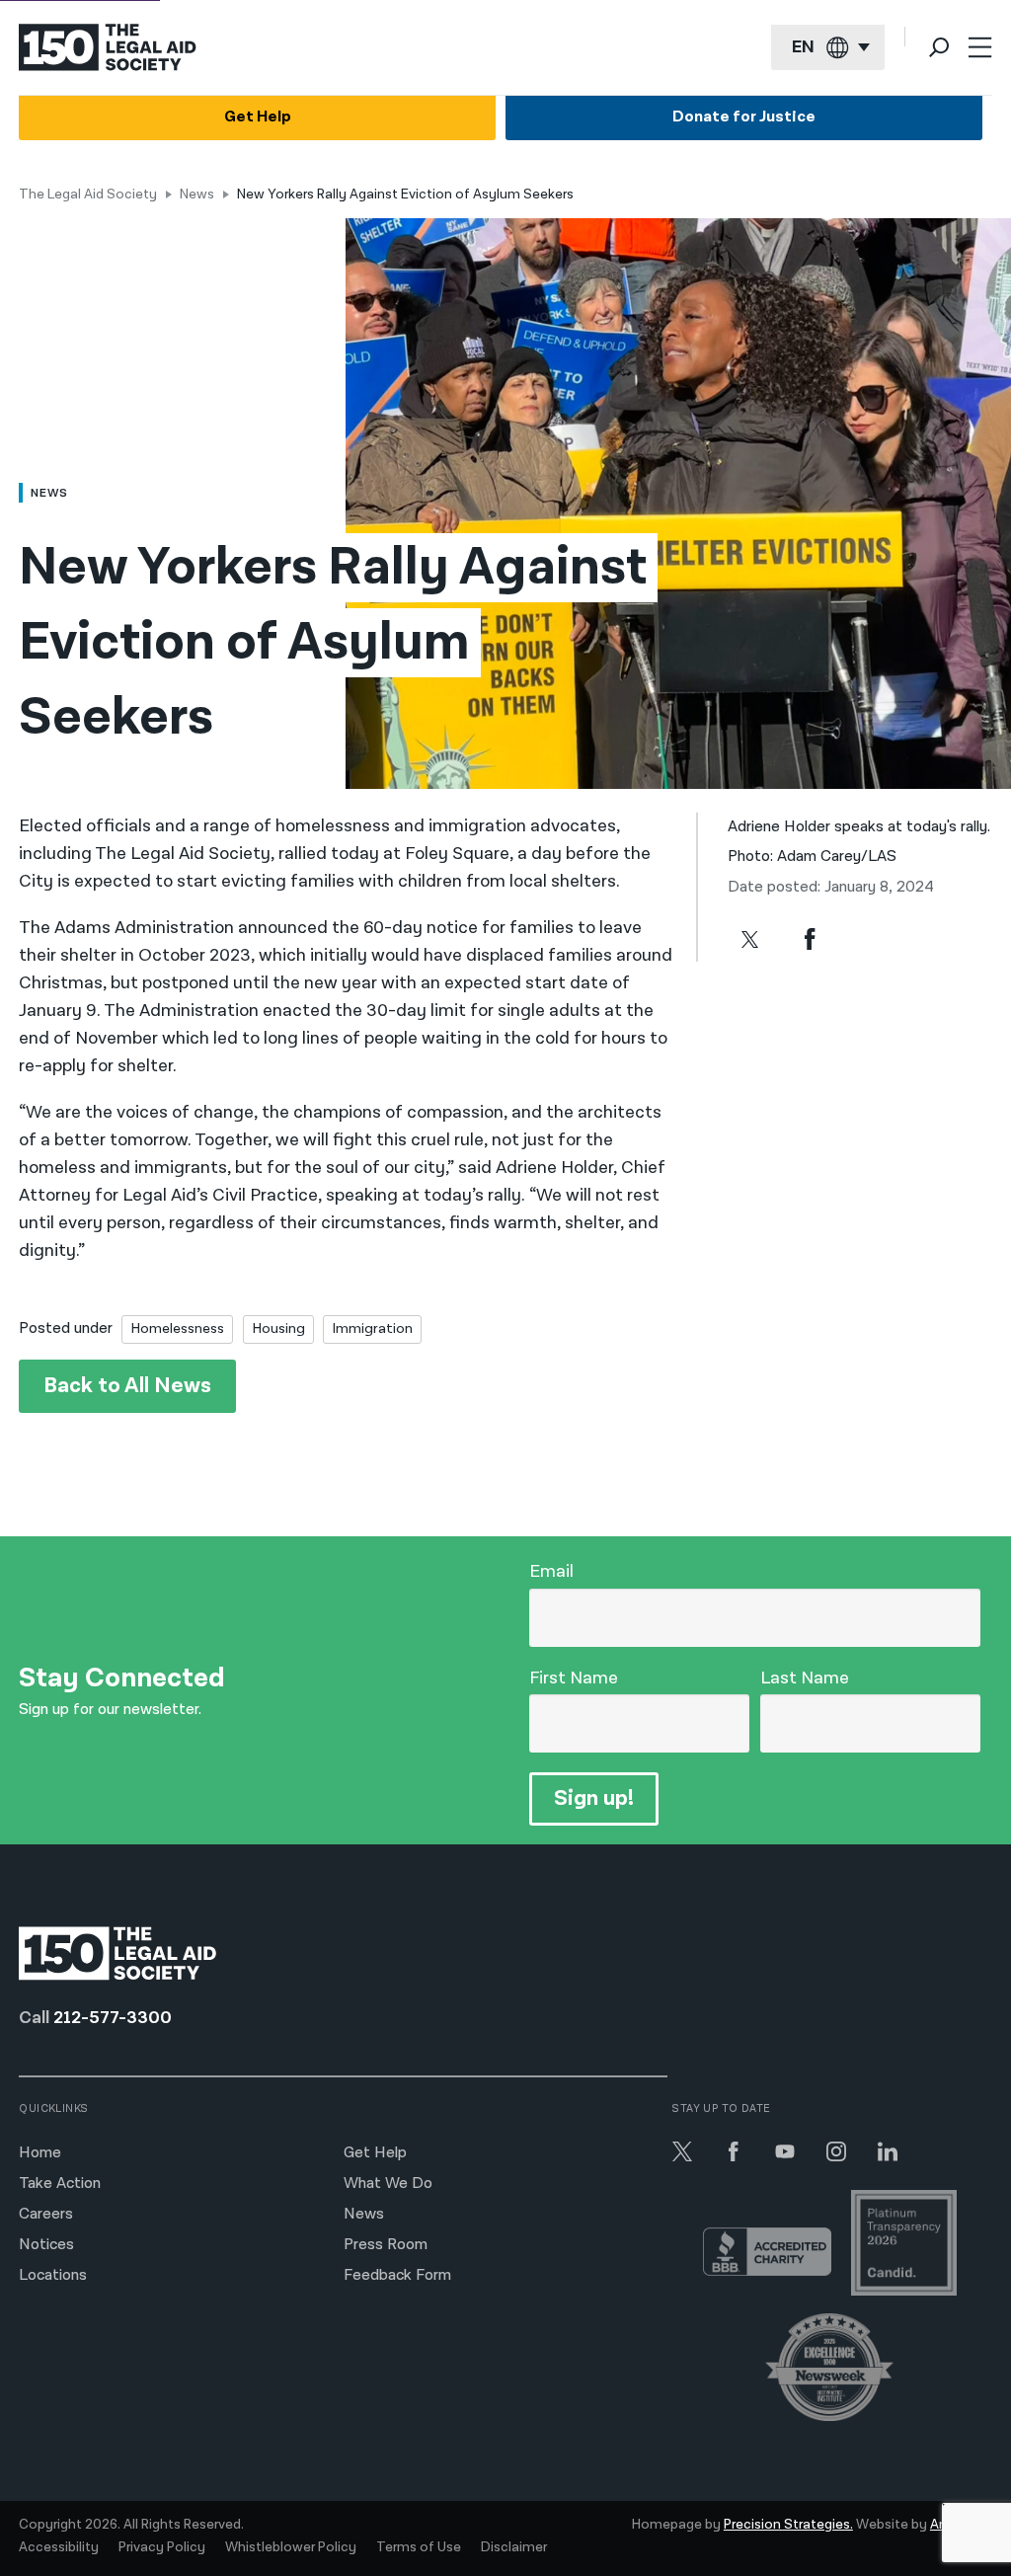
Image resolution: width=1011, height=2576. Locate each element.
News (197, 195)
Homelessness (177, 1328)
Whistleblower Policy (291, 2547)
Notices (46, 2245)
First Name (574, 1678)
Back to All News (127, 1386)
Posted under (66, 1328)
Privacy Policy (162, 2547)
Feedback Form (397, 2275)
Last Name (805, 1678)
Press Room (386, 2245)
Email (551, 1571)
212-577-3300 (113, 2018)
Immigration (372, 1328)
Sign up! (594, 1798)
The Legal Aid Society (88, 195)
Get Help (258, 117)
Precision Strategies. (788, 2525)
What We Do (388, 2184)
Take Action (60, 2184)
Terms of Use (419, 2547)
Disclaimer (514, 2547)
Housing (278, 1328)
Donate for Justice (744, 117)
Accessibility (59, 2547)
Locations (53, 2275)
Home (40, 2153)
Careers (46, 2214)
